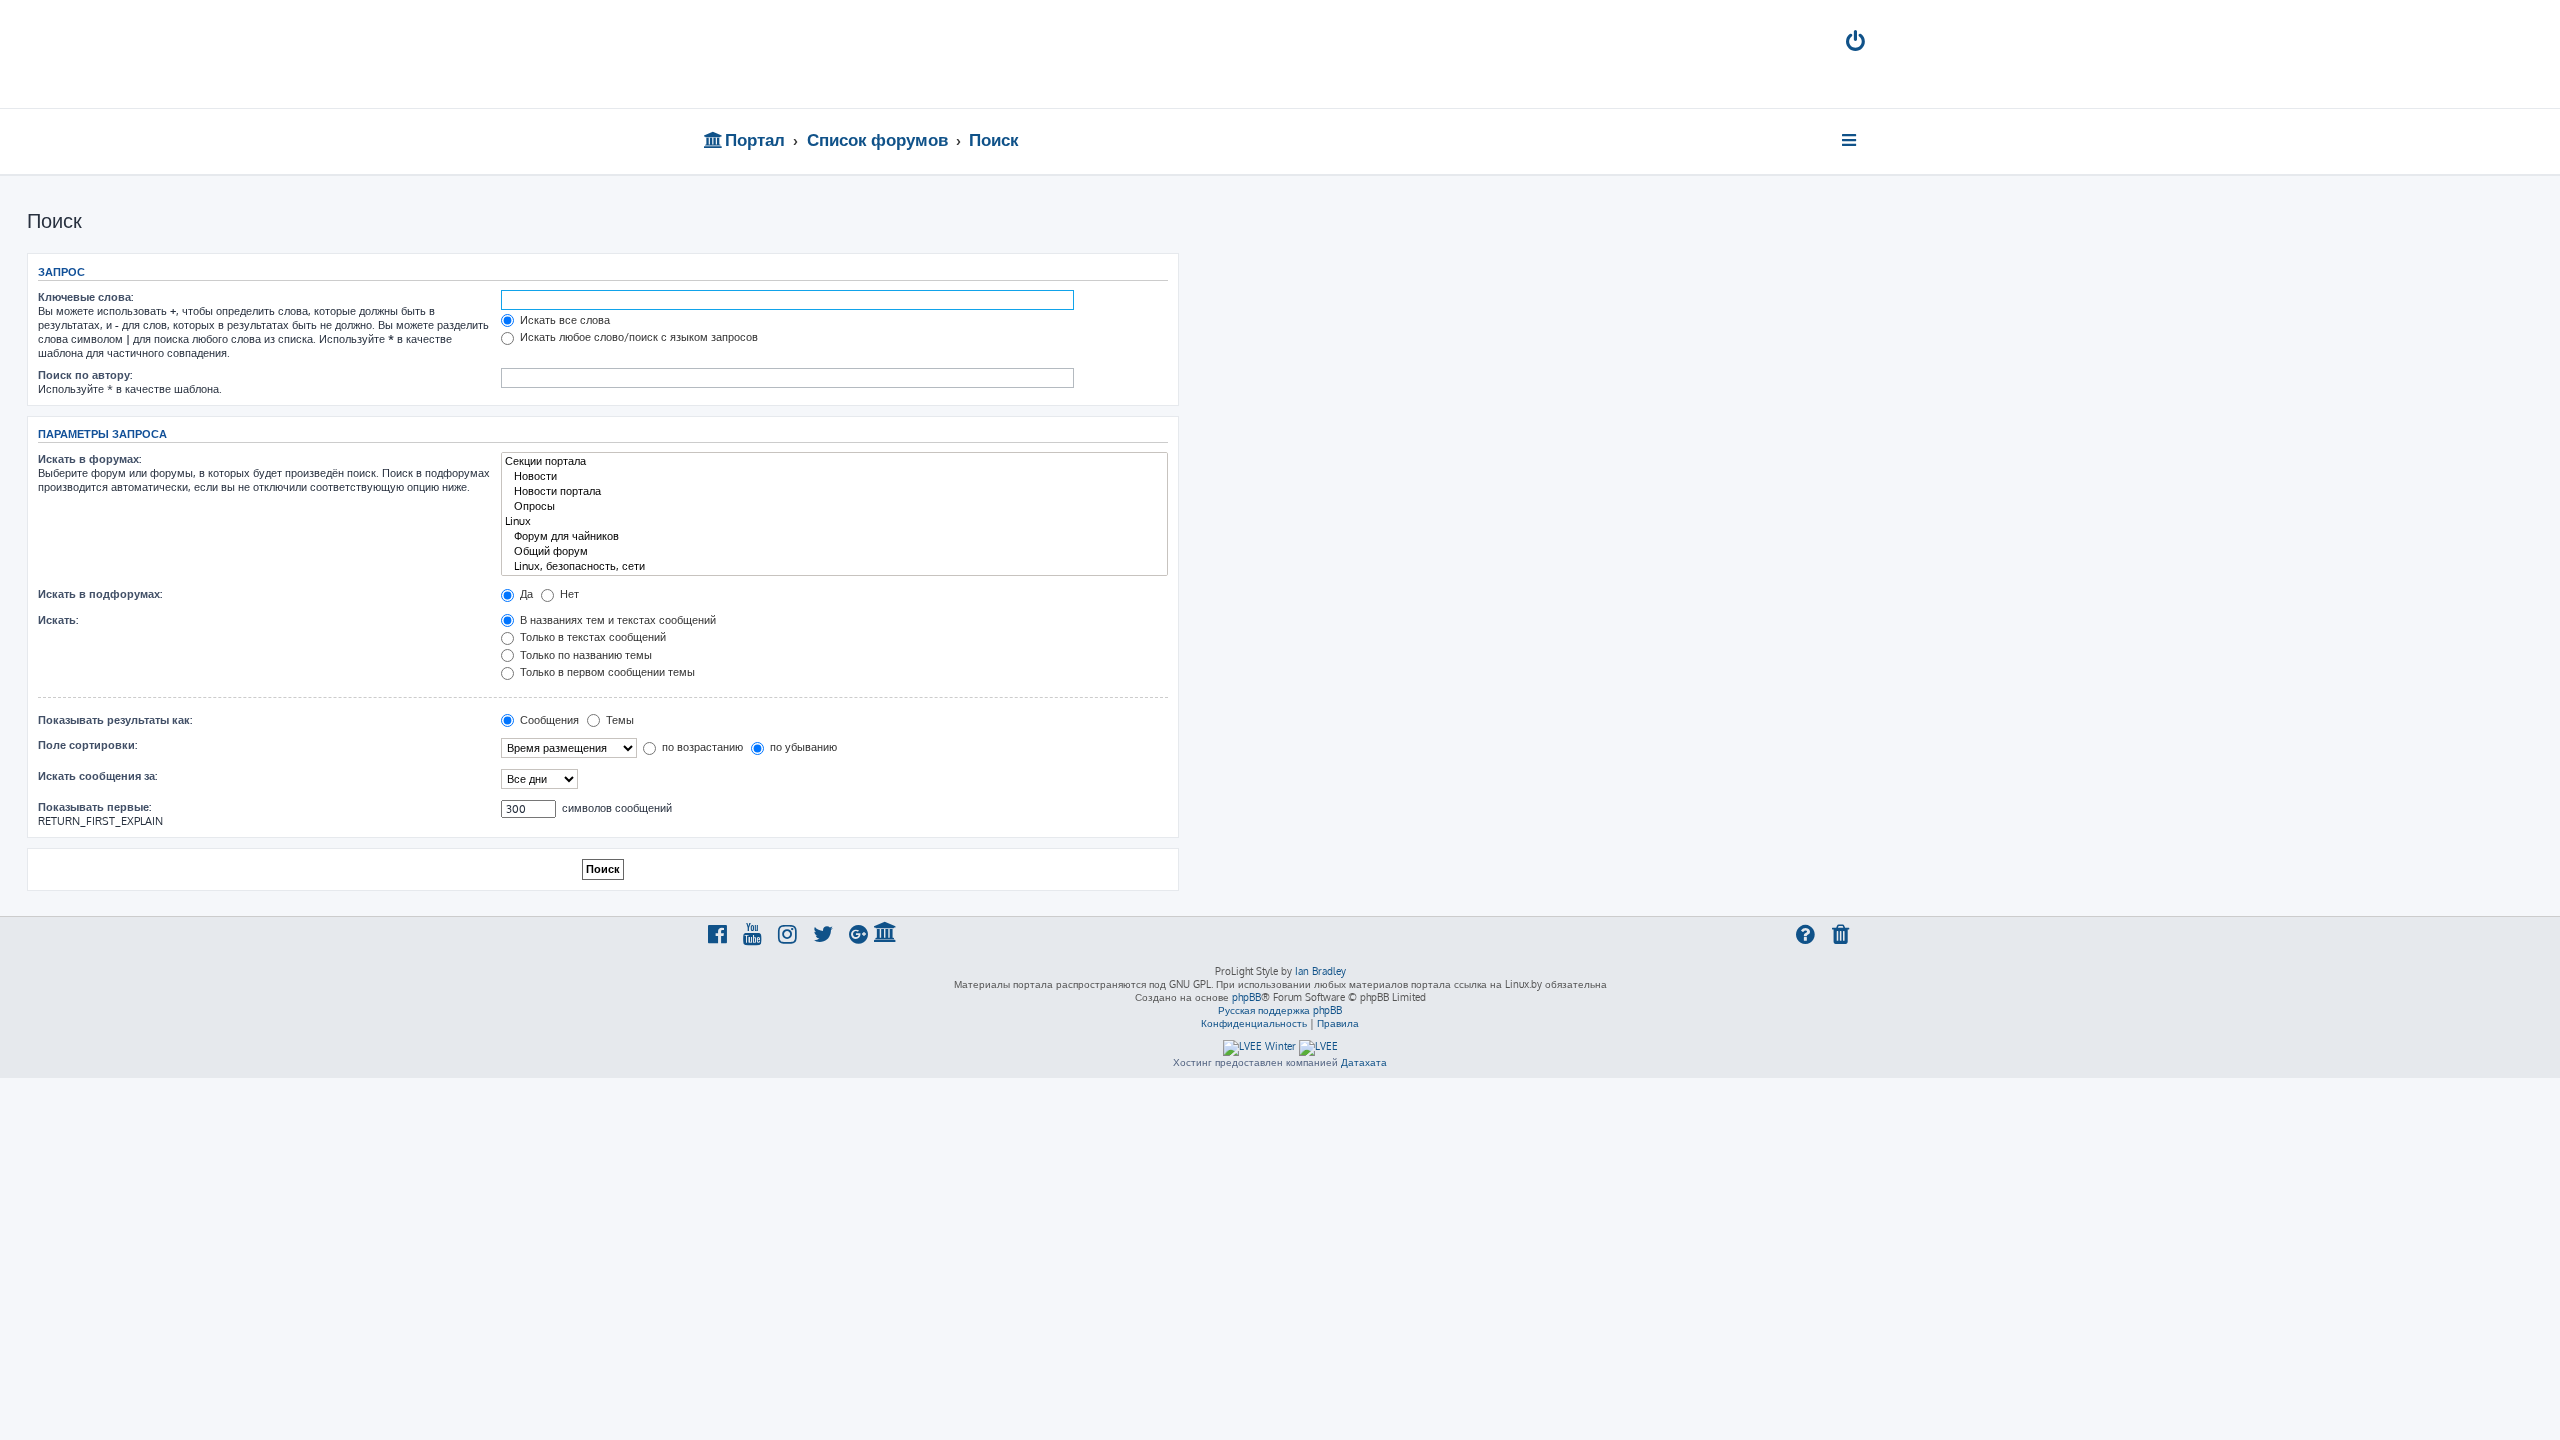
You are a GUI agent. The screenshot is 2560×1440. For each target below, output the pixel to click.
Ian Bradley (1320, 971)
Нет (568, 594)
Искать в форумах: (89, 459)
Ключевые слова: (85, 297)
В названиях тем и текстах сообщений (616, 620)
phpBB (1246, 997)
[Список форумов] (847, 54)
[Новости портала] (834, 491)
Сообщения (548, 720)
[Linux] (834, 521)
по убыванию (802, 747)
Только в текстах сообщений (591, 637)
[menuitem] (1857, 43)
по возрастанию (701, 747)
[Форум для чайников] (834, 536)
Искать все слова (563, 320)
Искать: (58, 620)
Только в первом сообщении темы (606, 672)
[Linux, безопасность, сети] (834, 566)
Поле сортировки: (87, 745)
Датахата (1364, 1062)
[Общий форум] (834, 551)
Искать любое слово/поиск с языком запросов (637, 337)
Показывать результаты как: (115, 720)
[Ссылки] (1850, 140)
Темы (618, 720)
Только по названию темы (584, 655)
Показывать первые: (94, 807)
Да (525, 594)
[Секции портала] (834, 461)
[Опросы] (834, 506)
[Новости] (834, 476)
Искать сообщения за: (97, 776)
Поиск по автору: (85, 375)
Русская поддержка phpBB (1280, 1010)
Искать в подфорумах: (100, 594)
